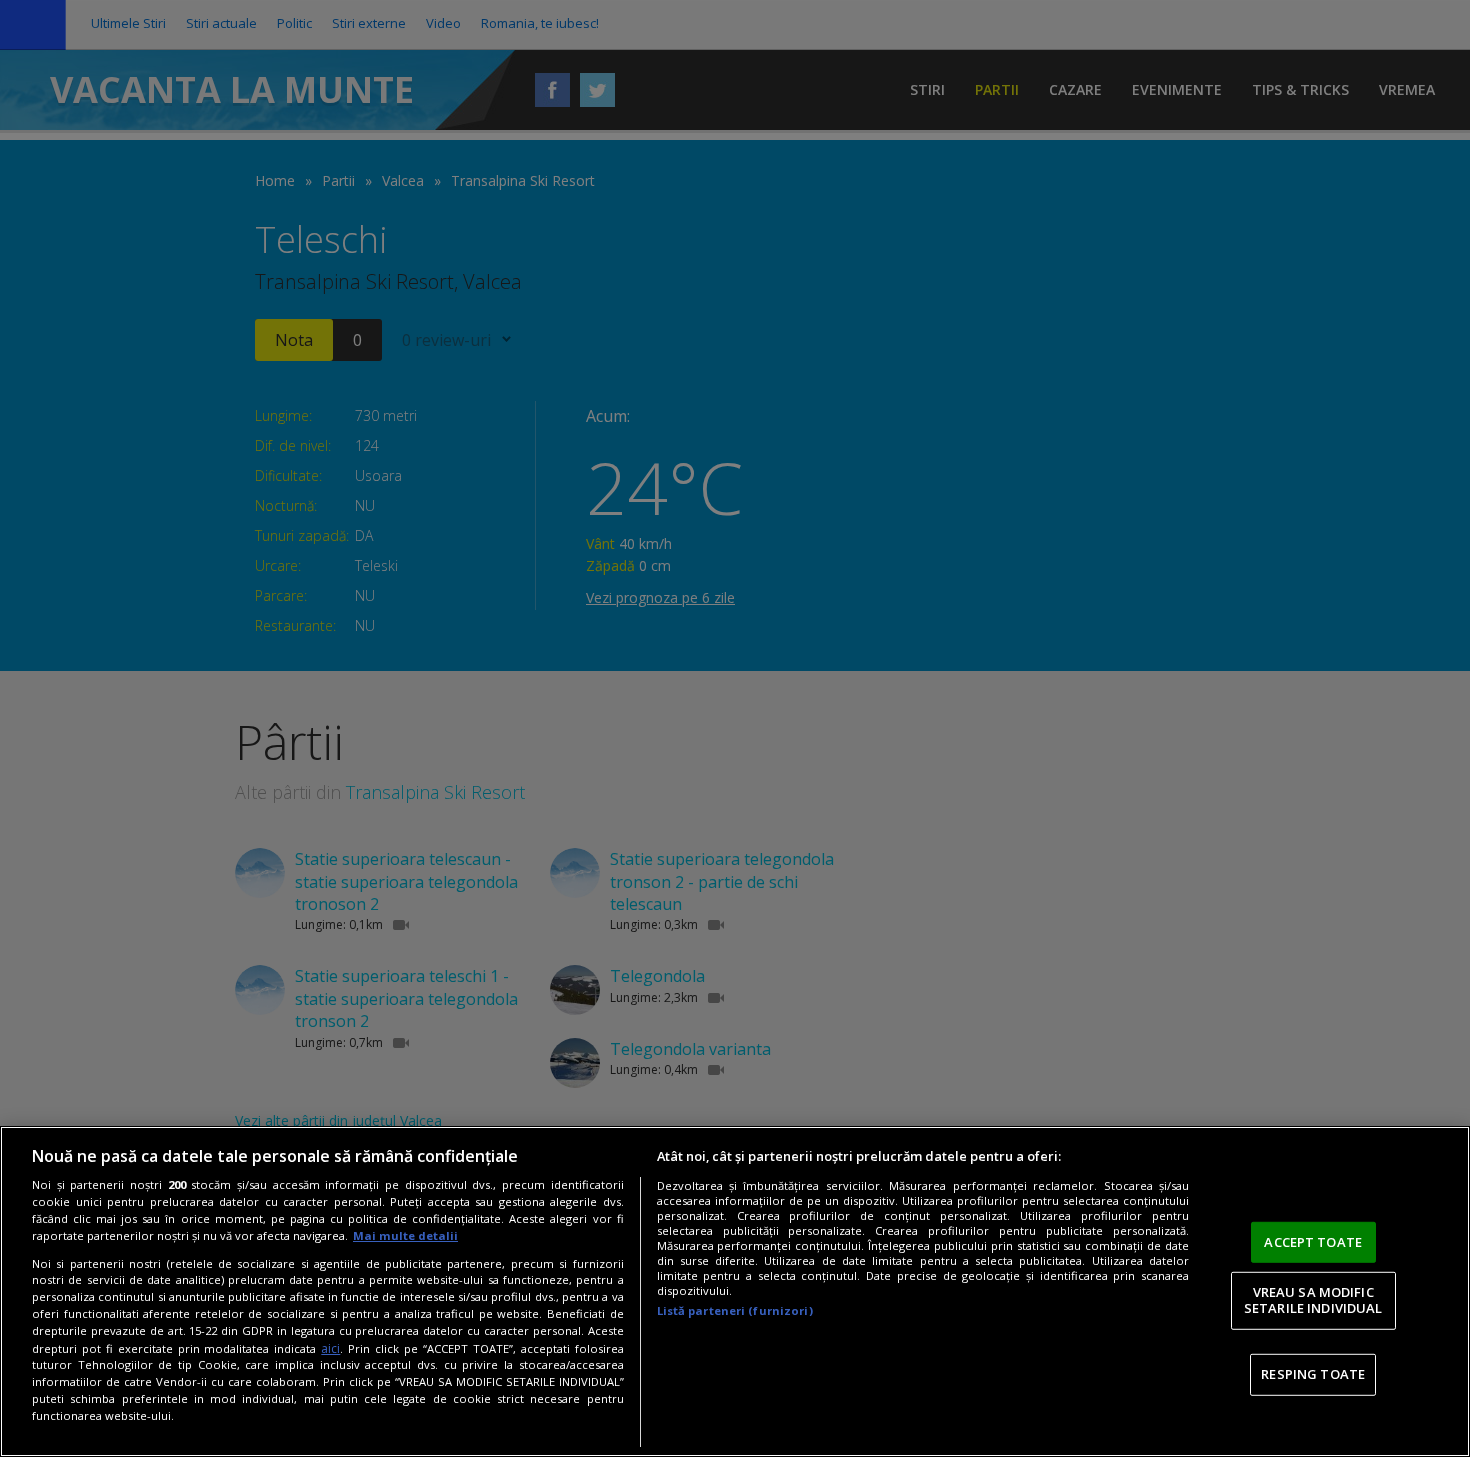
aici (330, 1348)
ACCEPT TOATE (1313, 1242)
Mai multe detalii (405, 1235)
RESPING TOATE (1313, 1374)
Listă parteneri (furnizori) (735, 1310)
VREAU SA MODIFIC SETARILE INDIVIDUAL (1313, 1300)
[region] (735, 1291)
